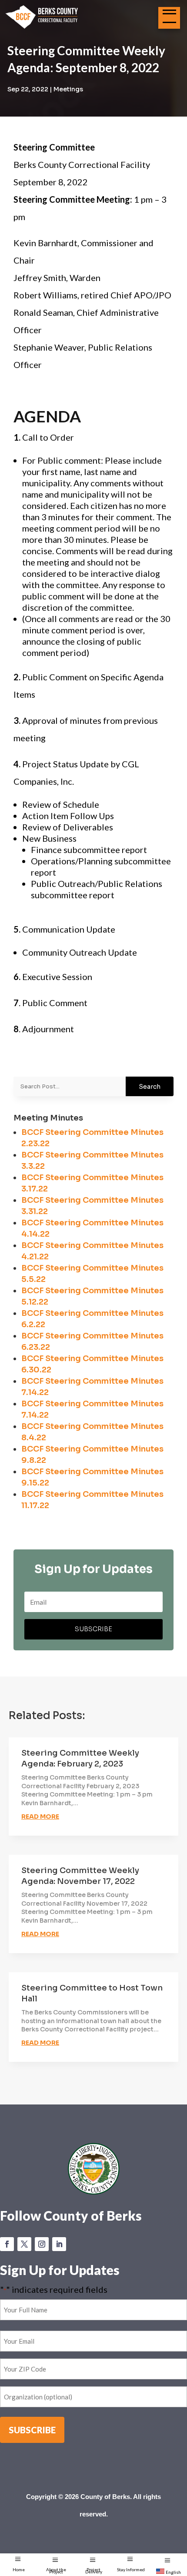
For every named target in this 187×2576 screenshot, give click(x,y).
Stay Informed (131, 2569)
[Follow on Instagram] (42, 2244)
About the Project (56, 2571)
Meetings (68, 89)
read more (40, 1817)
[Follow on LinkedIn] (59, 2244)
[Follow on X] (24, 2244)
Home (19, 2569)
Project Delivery (94, 2571)
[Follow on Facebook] (7, 2244)
